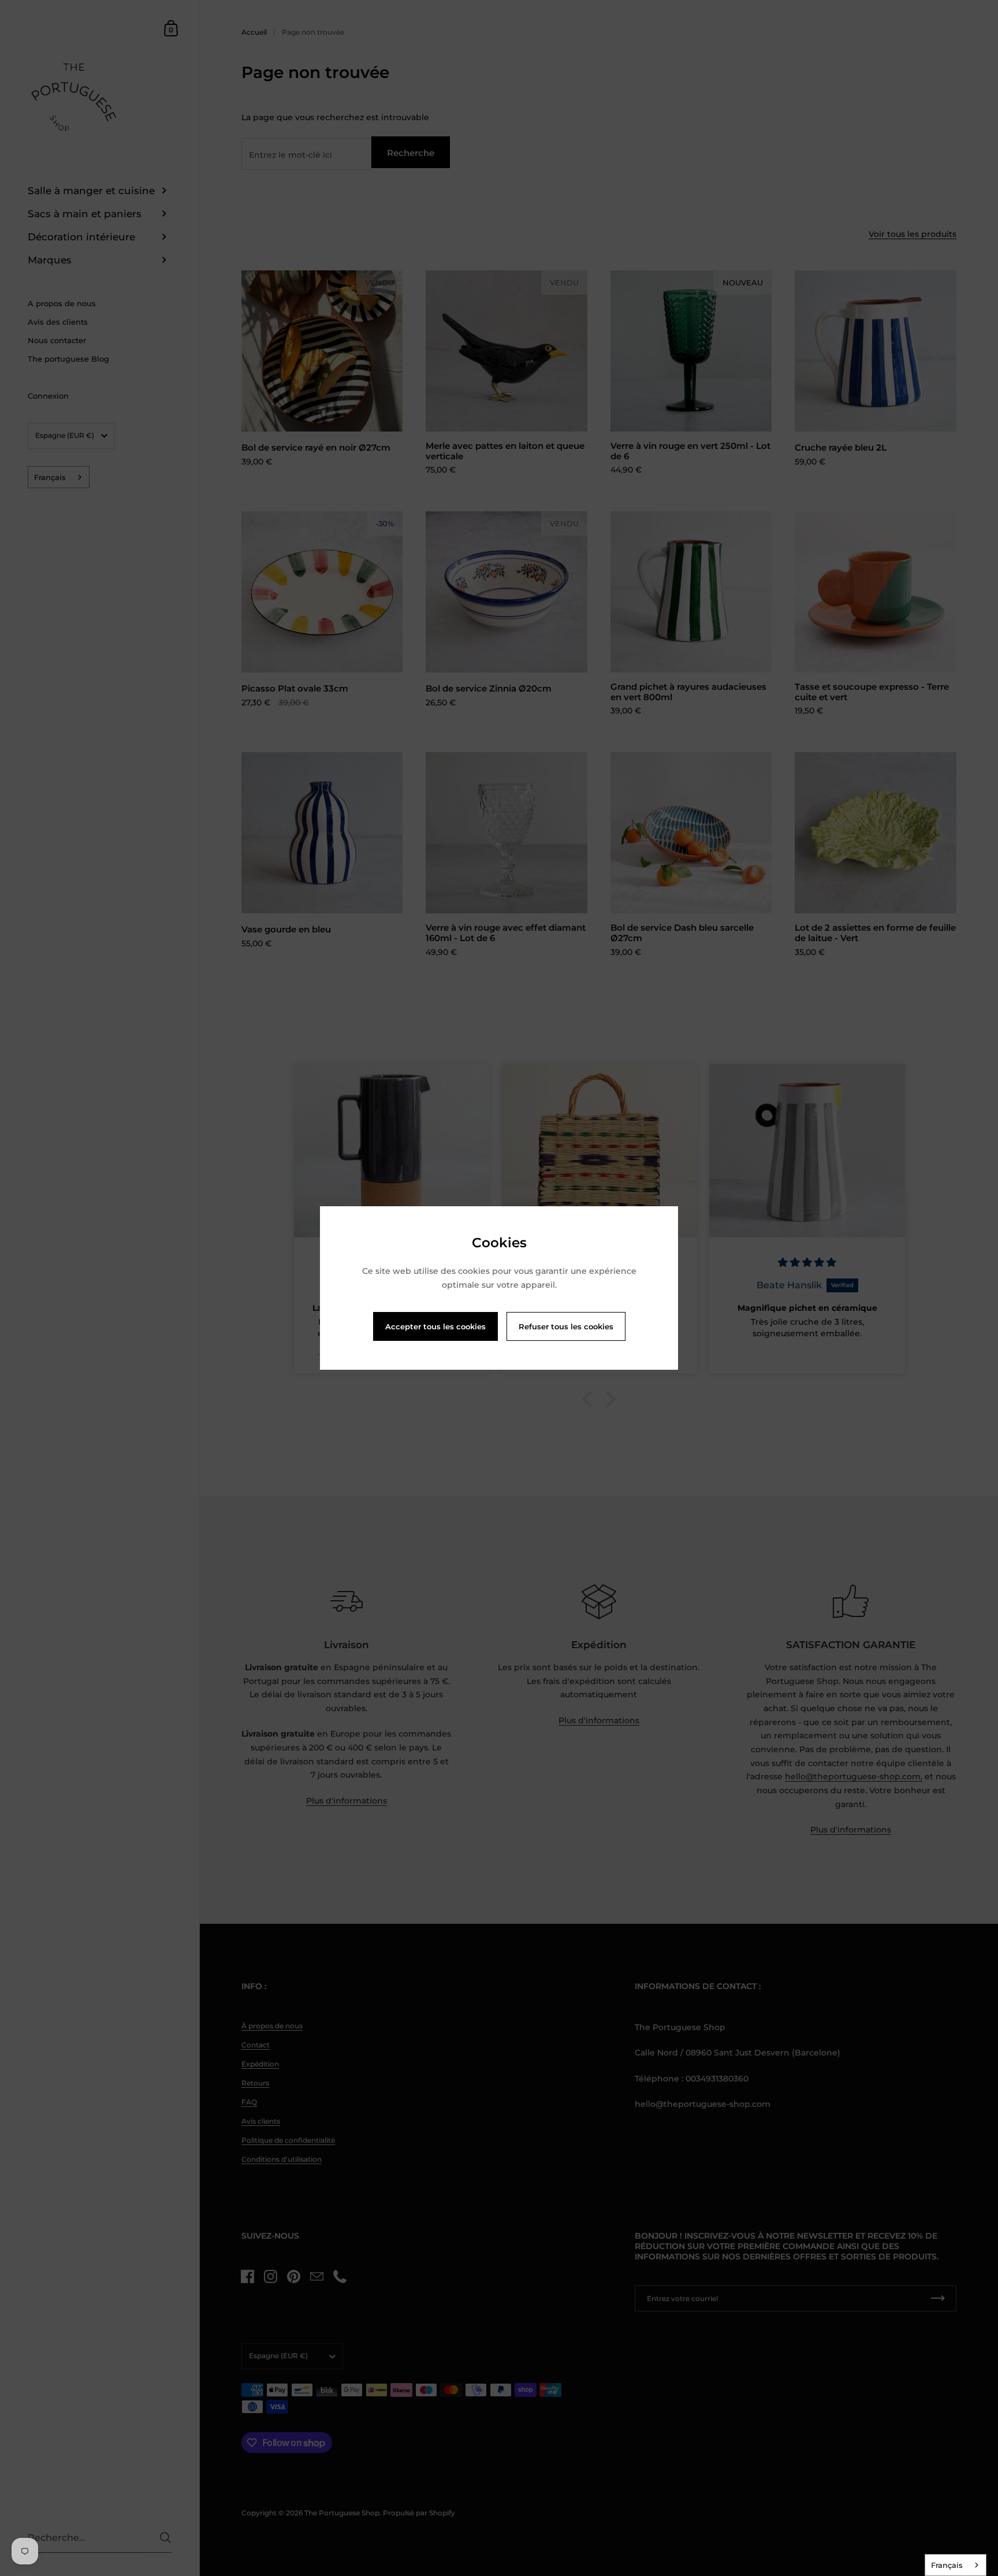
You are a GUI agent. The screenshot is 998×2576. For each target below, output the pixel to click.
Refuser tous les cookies (566, 1326)
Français (947, 2565)
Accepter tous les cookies (435, 1326)
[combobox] (956, 2565)
